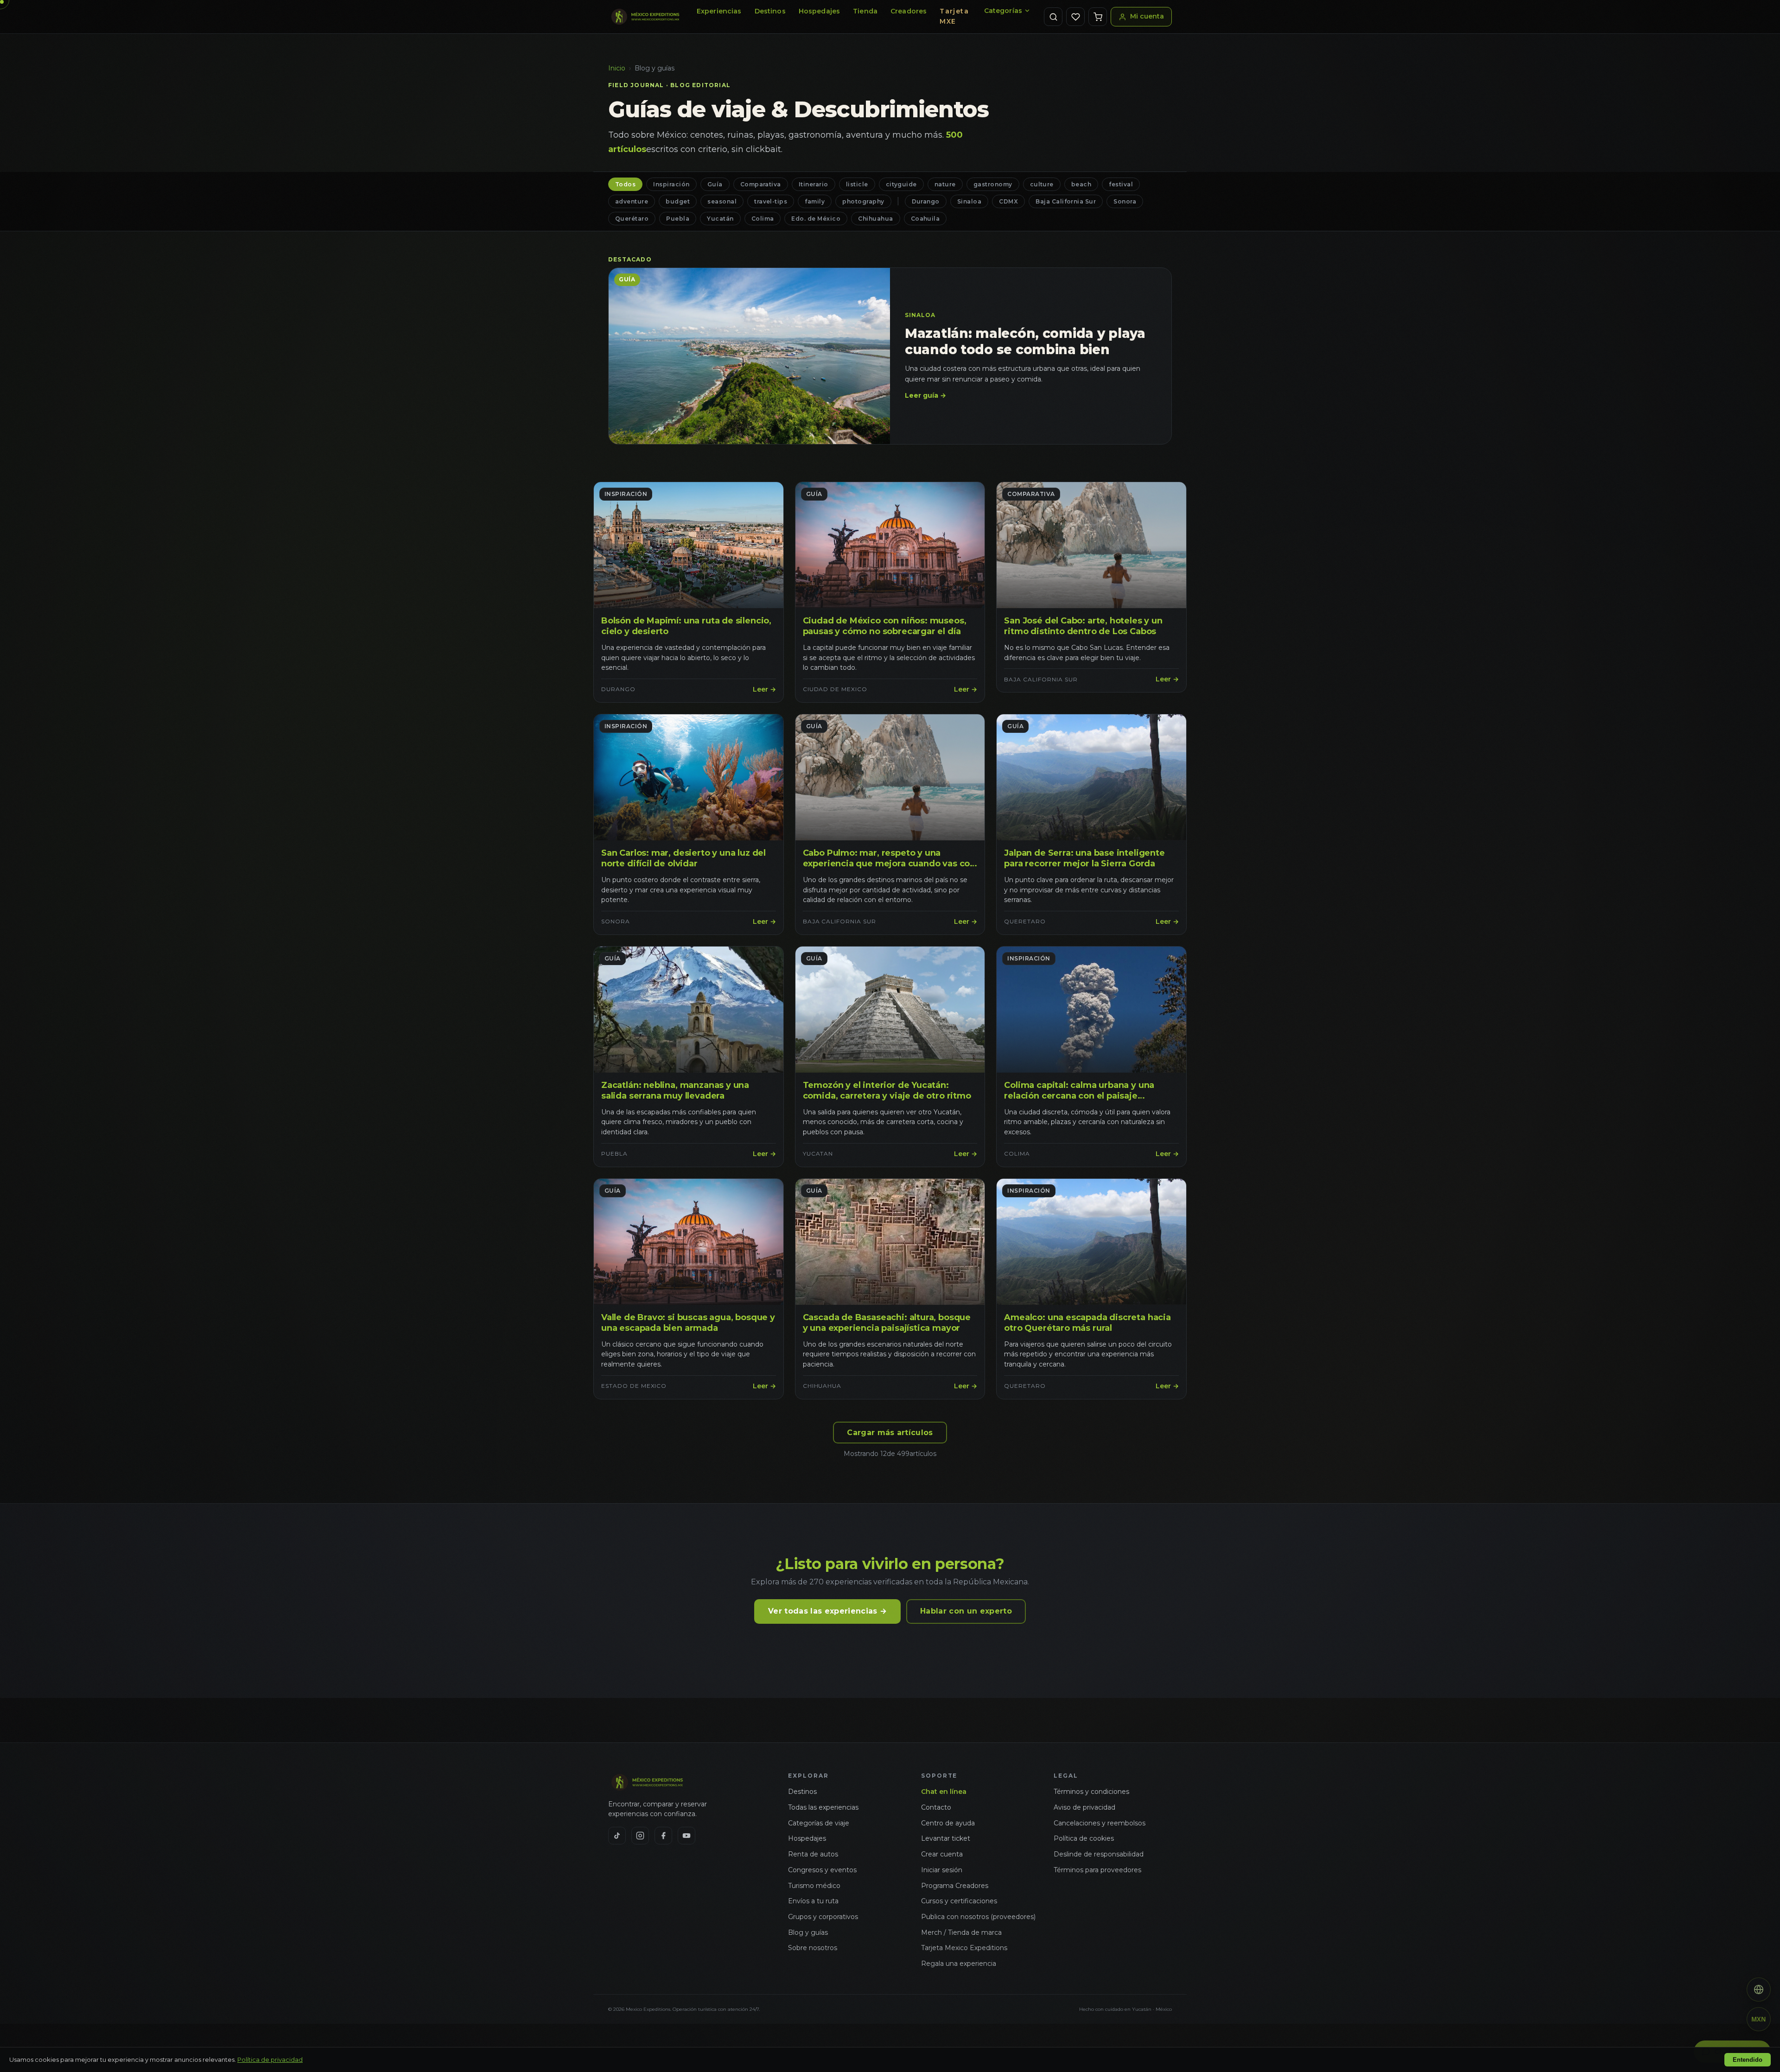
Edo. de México (816, 219)
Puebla (678, 219)
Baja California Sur (1066, 201)
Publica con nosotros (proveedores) (978, 1917)
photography (863, 201)
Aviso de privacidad (1084, 1807)
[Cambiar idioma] (1759, 1989)
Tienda (865, 11)
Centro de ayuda (948, 1823)
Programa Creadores (955, 1886)
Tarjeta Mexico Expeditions (964, 1948)
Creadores (909, 11)
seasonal (722, 201)
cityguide (901, 184)
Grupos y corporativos (823, 1917)
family (815, 201)
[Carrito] (1098, 17)
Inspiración (671, 184)
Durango (926, 201)
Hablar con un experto (966, 1611)
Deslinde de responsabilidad (1099, 1854)
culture (1042, 184)
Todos (625, 184)
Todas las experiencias (823, 1807)
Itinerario (814, 184)
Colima (763, 219)
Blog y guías (808, 1932)
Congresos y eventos (822, 1870)
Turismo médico (814, 1886)
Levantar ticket (946, 1838)
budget (678, 201)
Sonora (1125, 201)
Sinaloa (969, 201)
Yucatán (720, 219)
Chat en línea (944, 1792)
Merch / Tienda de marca (961, 1932)
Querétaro (632, 219)
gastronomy (993, 184)
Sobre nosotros (813, 1948)
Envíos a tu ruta (813, 1901)
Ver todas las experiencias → (827, 1611)
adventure (632, 201)
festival (1121, 184)
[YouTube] (687, 1836)
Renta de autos (813, 1854)
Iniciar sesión (942, 1870)
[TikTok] (617, 1836)
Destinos (770, 11)
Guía (715, 184)
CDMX (1008, 201)
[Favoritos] (1075, 17)
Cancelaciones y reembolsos (1100, 1823)
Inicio (617, 68)
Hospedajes (819, 11)
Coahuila (925, 219)
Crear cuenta (942, 1854)
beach (1081, 184)
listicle (857, 184)
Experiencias (719, 11)
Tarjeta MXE (954, 16)
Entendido (1748, 2060)
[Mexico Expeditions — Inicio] (646, 17)
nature (945, 184)
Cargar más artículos (890, 1433)
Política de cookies (1084, 1838)
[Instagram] (640, 1836)
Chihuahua (875, 219)
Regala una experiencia (959, 1964)
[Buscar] (1053, 17)
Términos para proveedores (1097, 1870)
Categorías (1003, 11)
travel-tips (771, 201)
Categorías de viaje (819, 1823)
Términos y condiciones (1091, 1792)
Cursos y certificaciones (959, 1901)
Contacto (936, 1807)
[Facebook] (663, 1836)
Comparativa (761, 184)
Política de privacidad (270, 2059)
